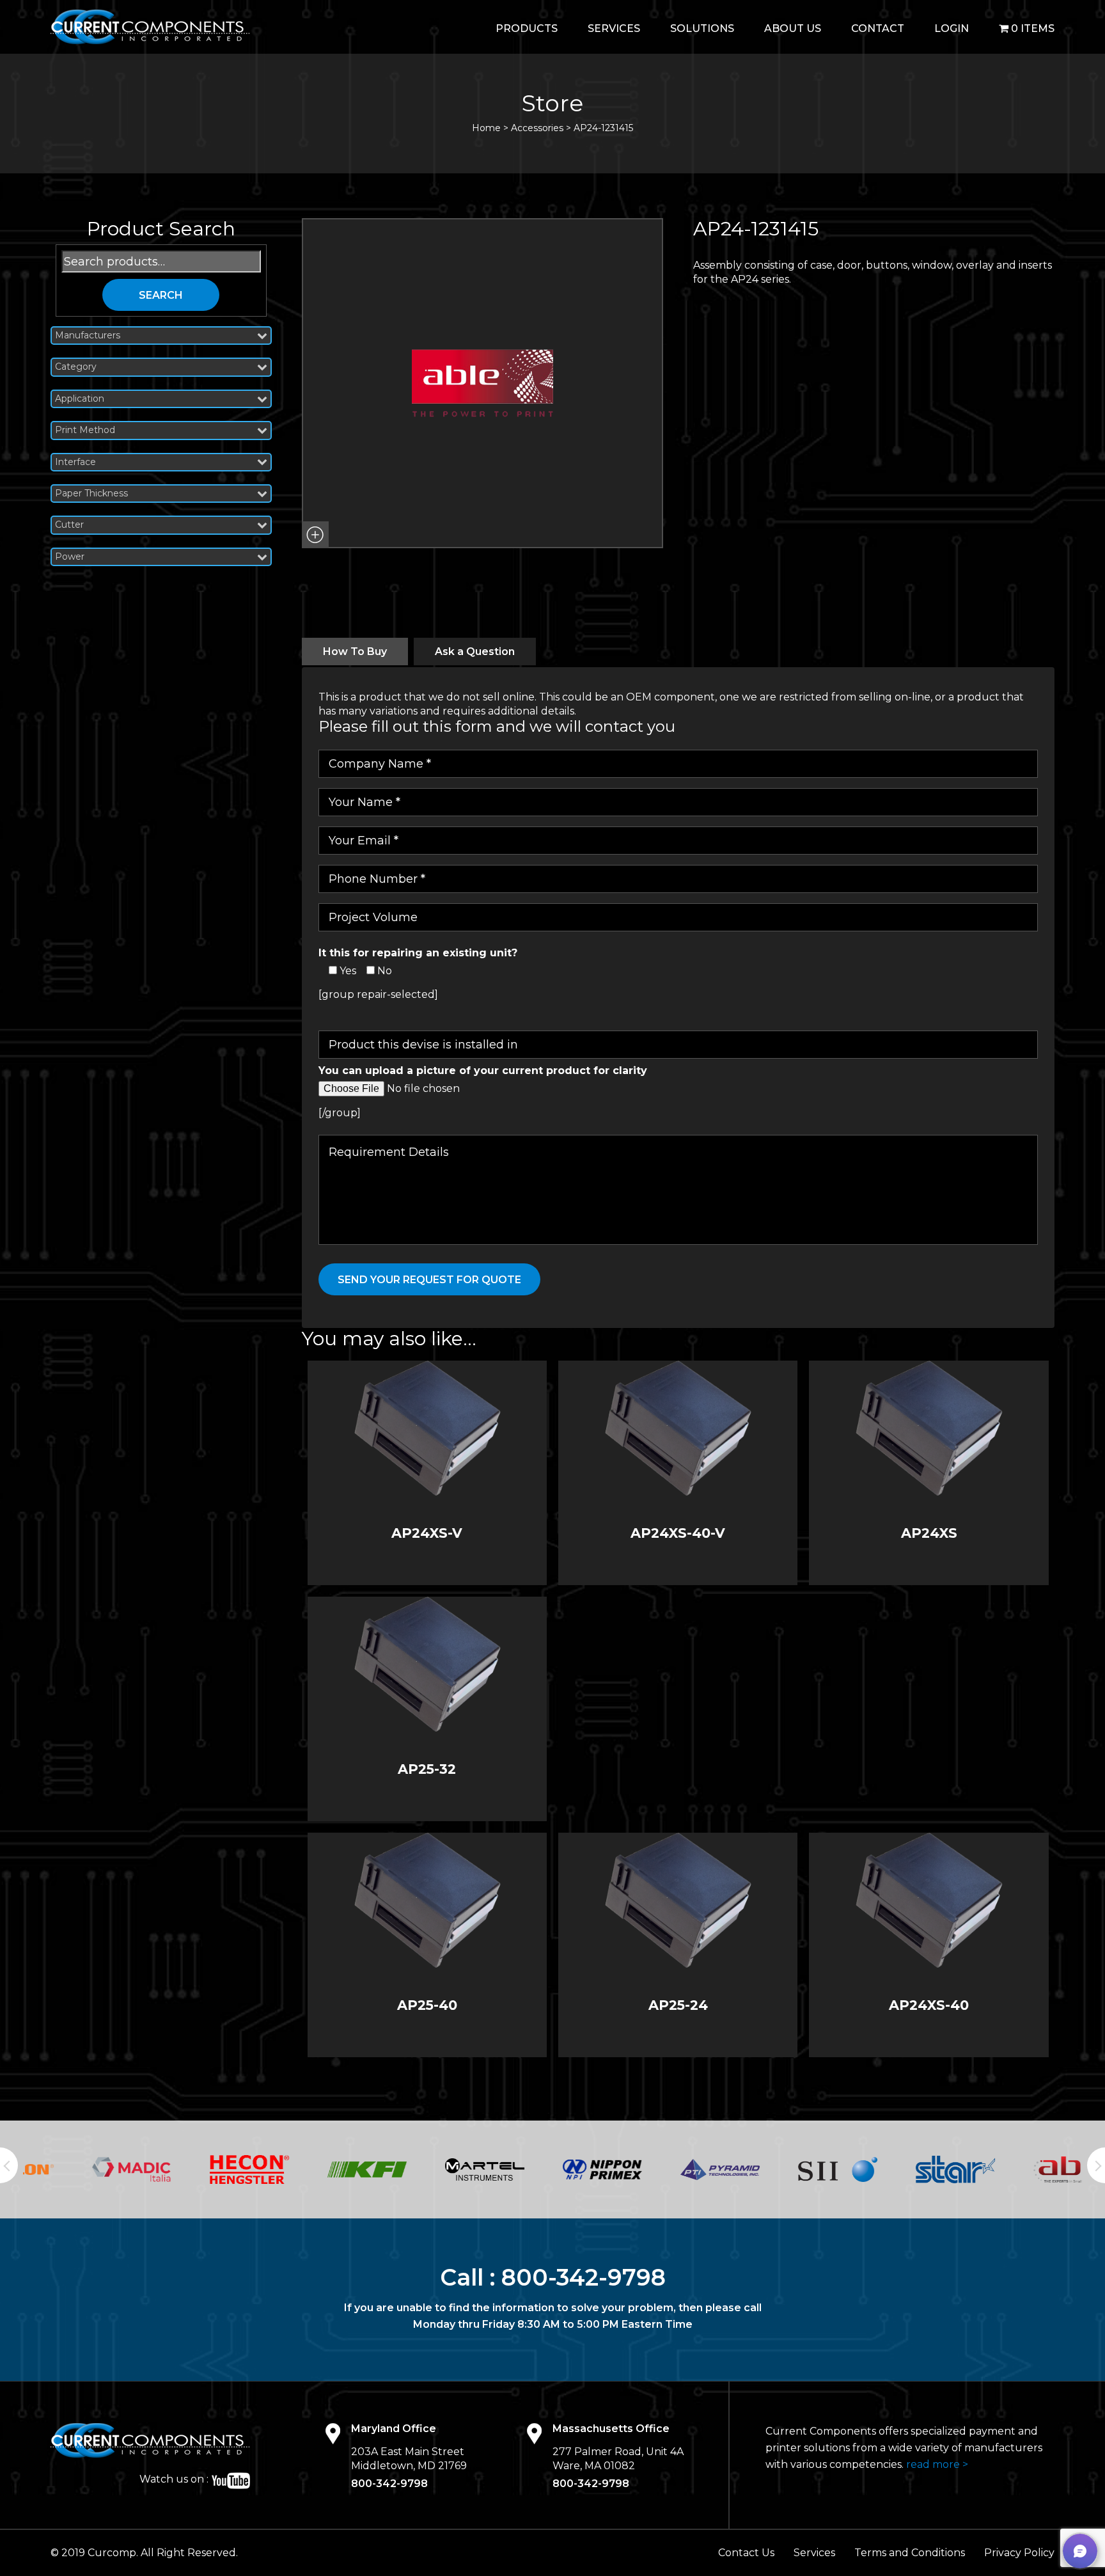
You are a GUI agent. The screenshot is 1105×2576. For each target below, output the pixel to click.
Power (70, 557)
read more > (937, 2464)
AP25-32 (427, 1769)
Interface (75, 462)
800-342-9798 (584, 2277)
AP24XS (929, 1533)
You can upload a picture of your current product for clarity (483, 1071)
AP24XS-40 (929, 2005)
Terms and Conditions (910, 2553)
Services (614, 28)
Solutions (702, 28)
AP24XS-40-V (678, 1533)
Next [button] (1096, 2165)
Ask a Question (475, 652)
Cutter (69, 525)
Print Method (85, 430)
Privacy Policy (1019, 2553)
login (952, 28)
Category (76, 367)
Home (486, 128)
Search (161, 295)
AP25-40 (427, 2005)
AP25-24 (678, 2005)
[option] (82, 2169)
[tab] (355, 652)
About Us (793, 28)
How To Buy (355, 652)
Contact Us (746, 2553)
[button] (315, 535)
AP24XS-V (427, 1533)
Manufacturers (88, 336)
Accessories (537, 128)
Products (527, 28)
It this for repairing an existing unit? (418, 953)
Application (80, 399)
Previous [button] (9, 2165)
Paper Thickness (91, 494)
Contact (878, 28)
